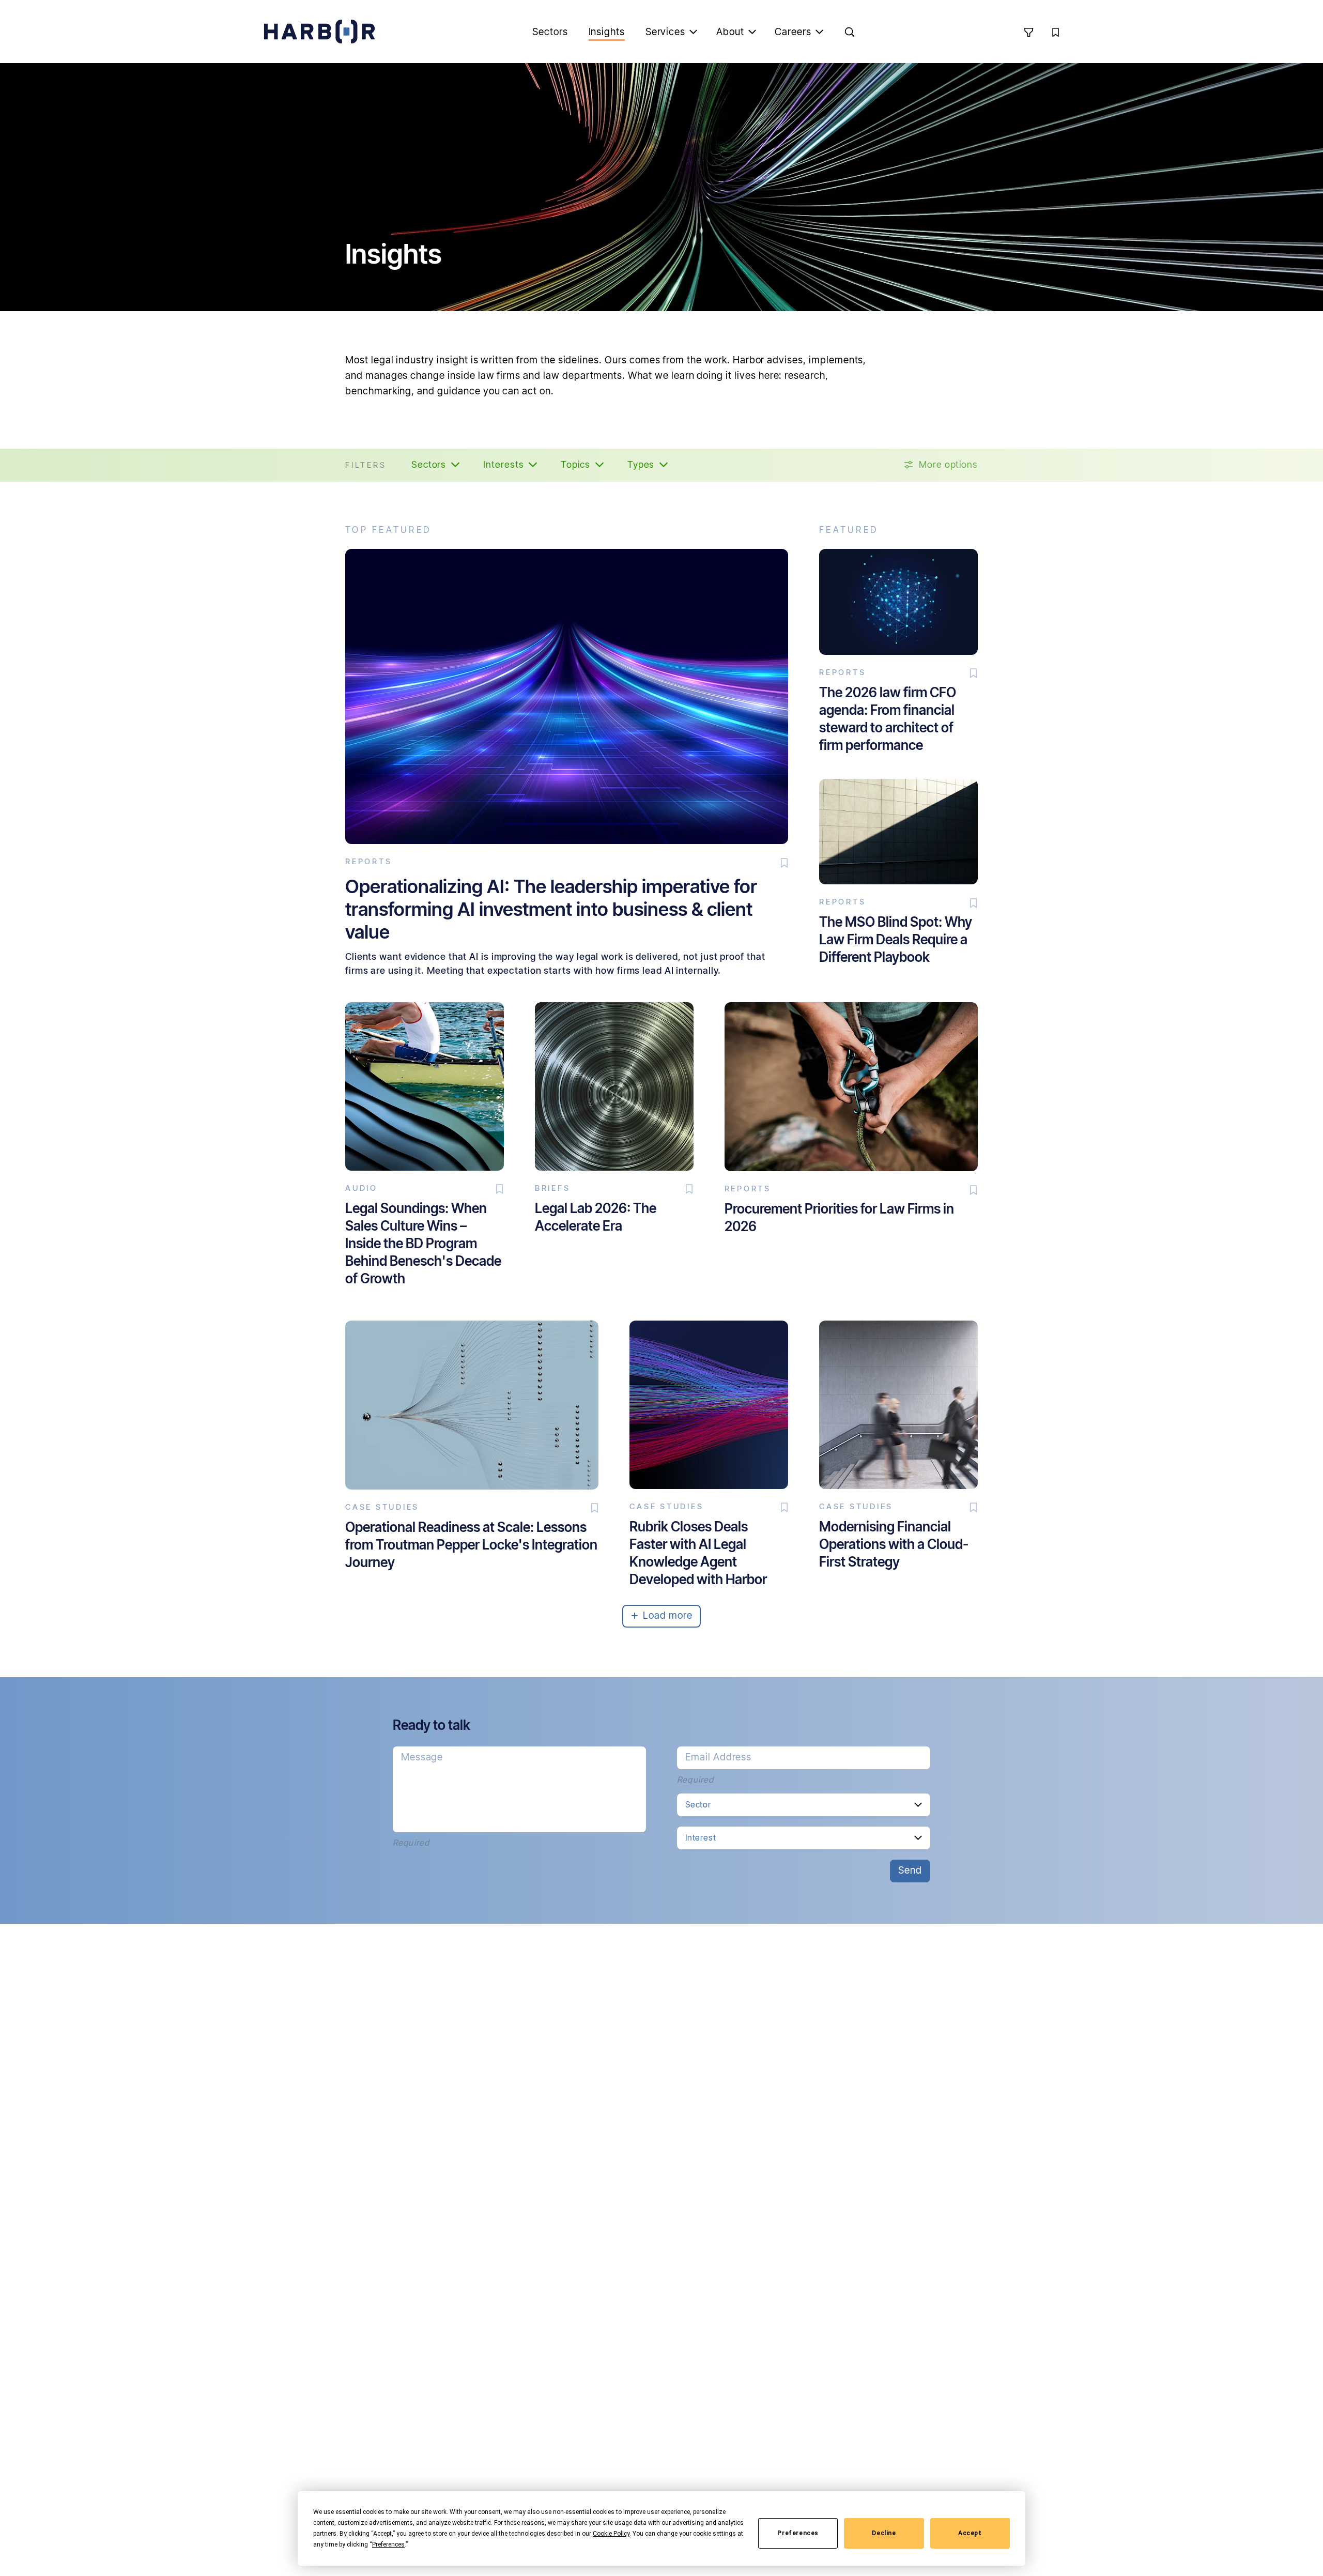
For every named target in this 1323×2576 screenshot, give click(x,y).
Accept (970, 2533)
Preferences (798, 2533)
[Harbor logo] (319, 32)
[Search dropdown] (850, 32)
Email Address (718, 1757)
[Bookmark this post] (784, 863)
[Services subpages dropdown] (694, 32)
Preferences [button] (388, 2544)
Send (910, 1870)
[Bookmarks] (1055, 32)
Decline (884, 2533)
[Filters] (1028, 32)
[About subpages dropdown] (752, 32)
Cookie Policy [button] (611, 2534)
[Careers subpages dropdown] (820, 32)
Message (422, 1757)
